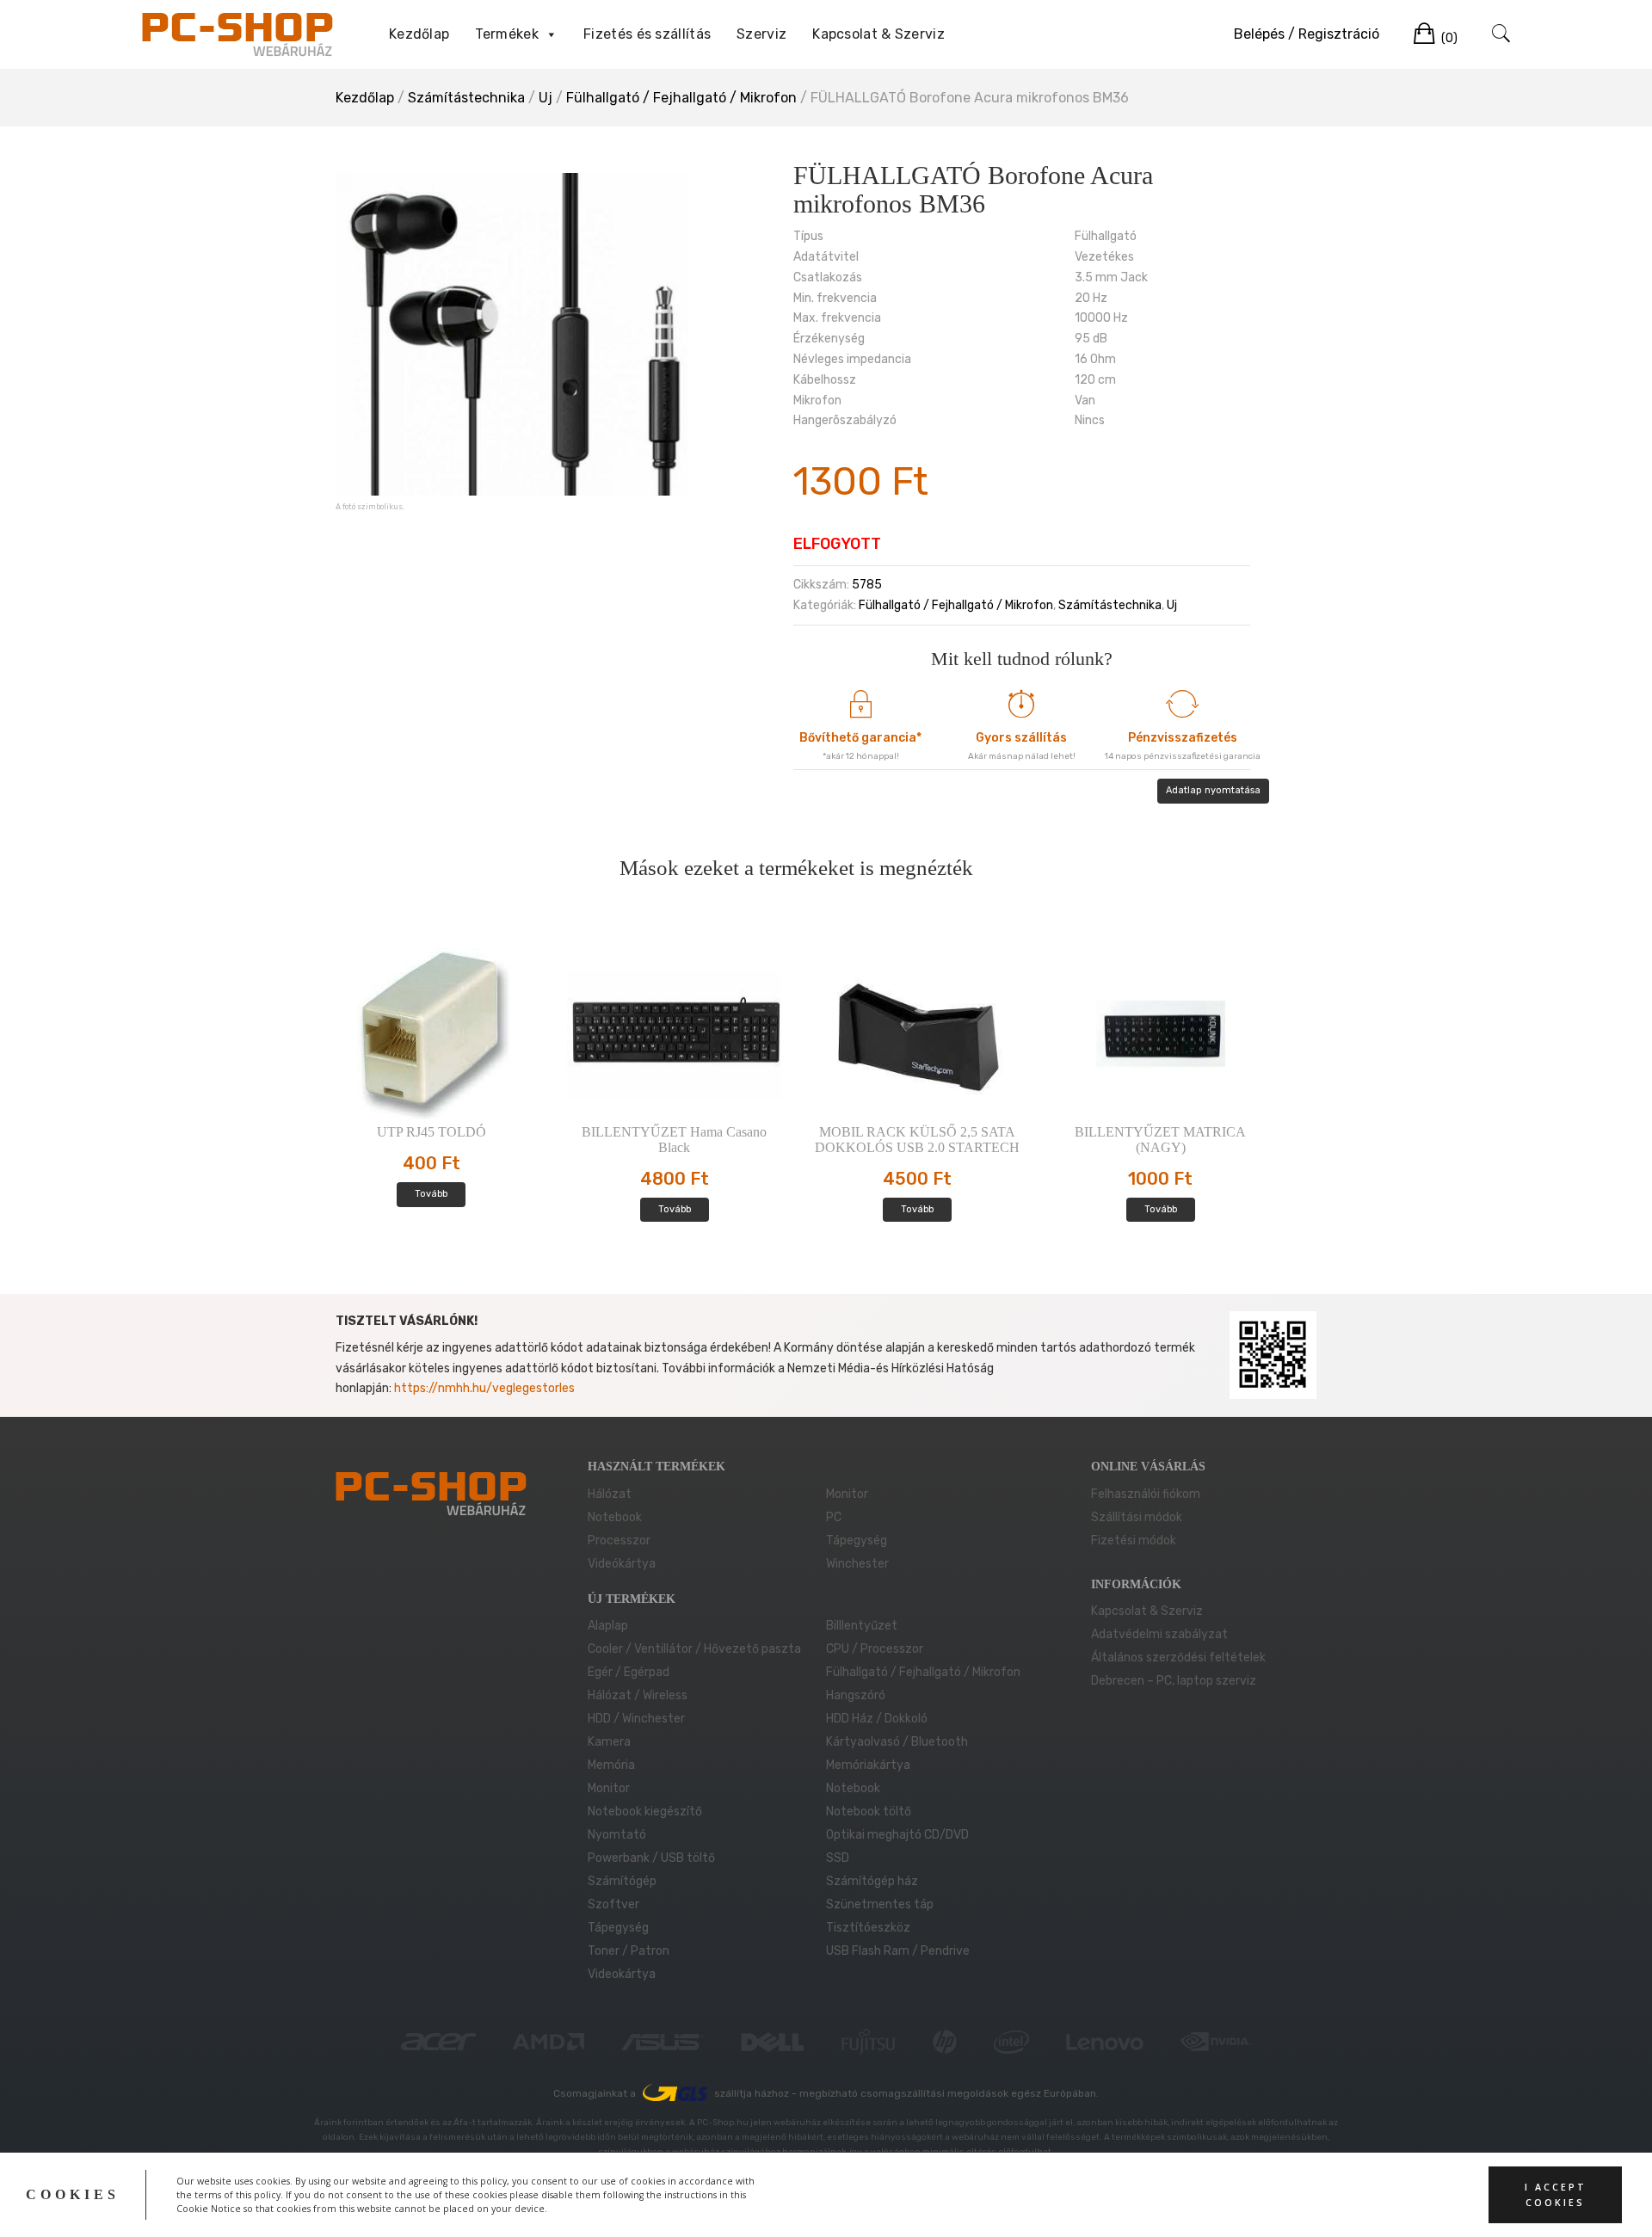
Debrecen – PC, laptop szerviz (1174, 1681)
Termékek (506, 34)
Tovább (431, 1194)
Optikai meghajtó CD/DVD (897, 1835)
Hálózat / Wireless (638, 1695)
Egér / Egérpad (629, 1672)
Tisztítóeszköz (868, 1928)
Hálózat (610, 1494)
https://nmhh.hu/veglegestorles (484, 1388)
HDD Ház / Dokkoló (877, 1719)
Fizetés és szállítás (647, 34)
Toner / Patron (629, 1951)
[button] (551, 34)
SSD (838, 1858)
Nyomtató (617, 1835)
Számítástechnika (466, 98)
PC (834, 1517)
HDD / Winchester (636, 1719)
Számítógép (622, 1881)
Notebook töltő (869, 1812)
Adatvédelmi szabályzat (1159, 1634)
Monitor (847, 1494)
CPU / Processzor (875, 1649)
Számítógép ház (872, 1881)
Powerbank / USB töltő (651, 1858)
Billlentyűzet (862, 1626)
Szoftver (613, 1904)
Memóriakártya (868, 1765)
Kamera (609, 1742)
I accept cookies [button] (1556, 2195)
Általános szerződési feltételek (1178, 1658)
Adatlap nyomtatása (1213, 790)
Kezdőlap (419, 34)
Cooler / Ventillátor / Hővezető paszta (694, 1649)
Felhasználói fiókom (1146, 1494)
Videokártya (622, 1974)
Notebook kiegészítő (645, 1812)
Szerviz (761, 34)
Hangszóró (856, 1695)
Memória (611, 1765)
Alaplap (608, 1626)
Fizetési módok (1134, 1541)
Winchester (857, 1564)
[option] (512, 334)
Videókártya (622, 1564)
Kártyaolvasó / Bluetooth (897, 1742)
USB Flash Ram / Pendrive (898, 1951)
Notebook (615, 1517)
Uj (546, 98)
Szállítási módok (1137, 1517)
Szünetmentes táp (880, 1904)
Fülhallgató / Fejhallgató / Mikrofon (681, 98)
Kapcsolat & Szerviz (878, 34)
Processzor (619, 1541)
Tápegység (857, 1541)
